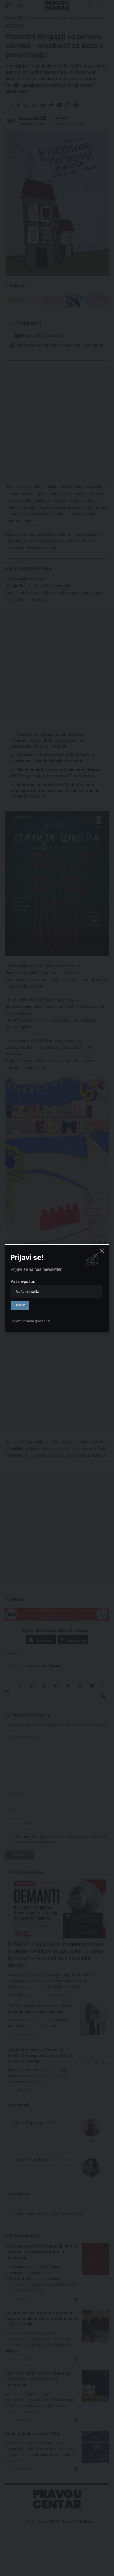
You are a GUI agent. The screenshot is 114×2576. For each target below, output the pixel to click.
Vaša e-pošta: (23, 1281)
